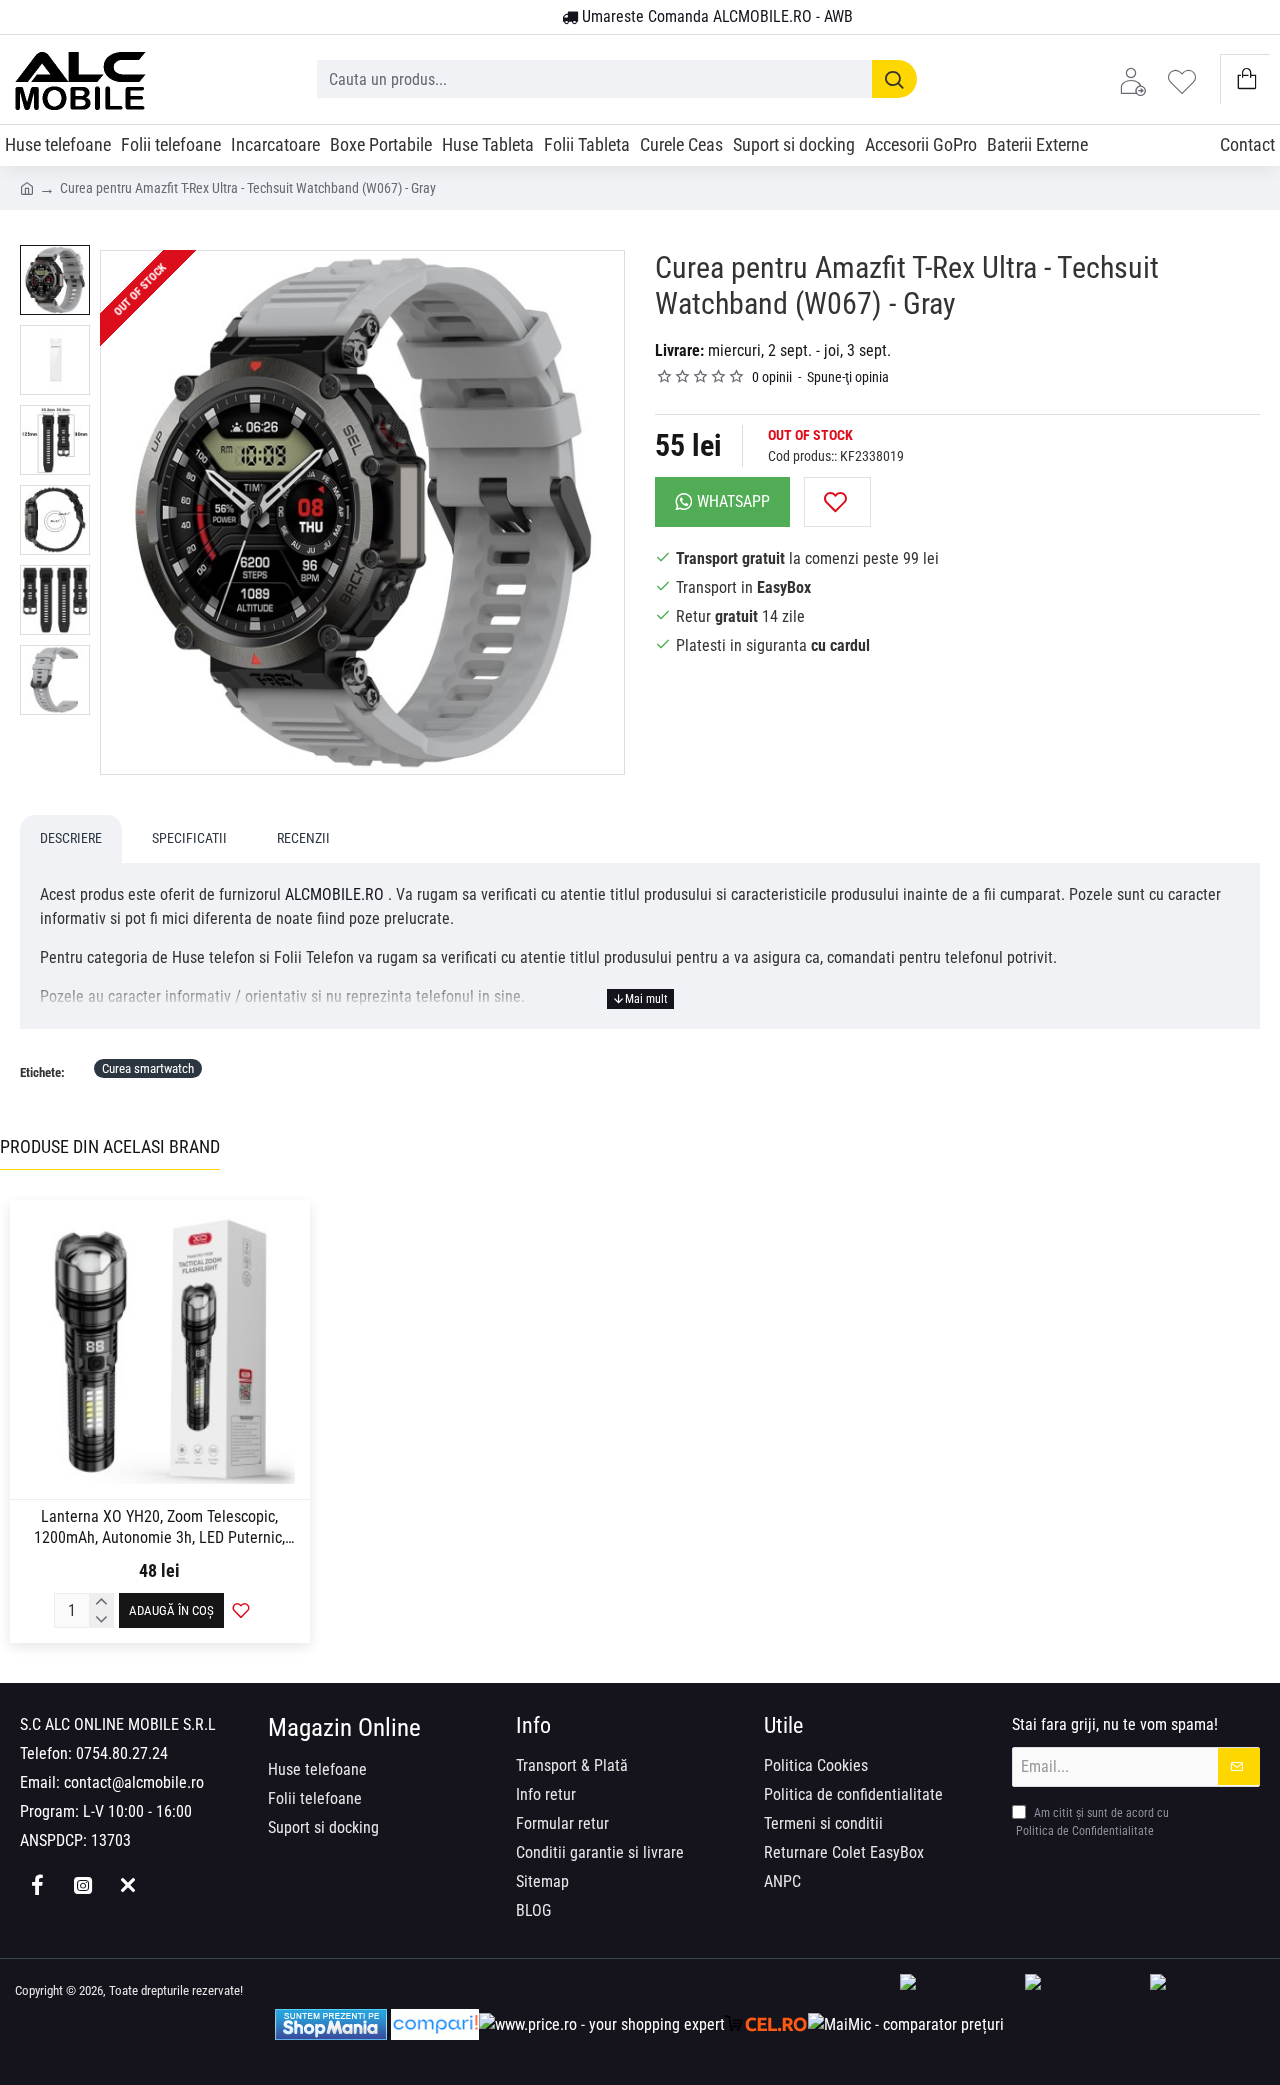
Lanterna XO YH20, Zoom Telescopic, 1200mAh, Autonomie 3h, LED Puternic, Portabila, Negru (159, 1528)
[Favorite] (1187, 79)
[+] (102, 1602)
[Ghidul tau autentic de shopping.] (435, 2024)
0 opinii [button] (772, 377)
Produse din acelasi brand (110, 1146)
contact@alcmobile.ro (134, 1782)
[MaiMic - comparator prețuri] (906, 2024)
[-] (102, 1619)
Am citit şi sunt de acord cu (1092, 1822)
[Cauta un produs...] (894, 79)
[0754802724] (539, 18)
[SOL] (1082, 1991)
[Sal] (1207, 1991)
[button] (837, 502)
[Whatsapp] (127, 1885)
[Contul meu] (1138, 79)
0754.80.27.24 (122, 1753)
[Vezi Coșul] (1245, 79)
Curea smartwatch (148, 1068)
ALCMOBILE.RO (334, 894)
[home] (27, 187)
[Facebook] (37, 1885)
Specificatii (189, 838)
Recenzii (303, 838)
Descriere (71, 838)
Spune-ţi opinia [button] (848, 377)
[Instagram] (82, 1885)
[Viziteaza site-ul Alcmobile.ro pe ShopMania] (331, 2024)
